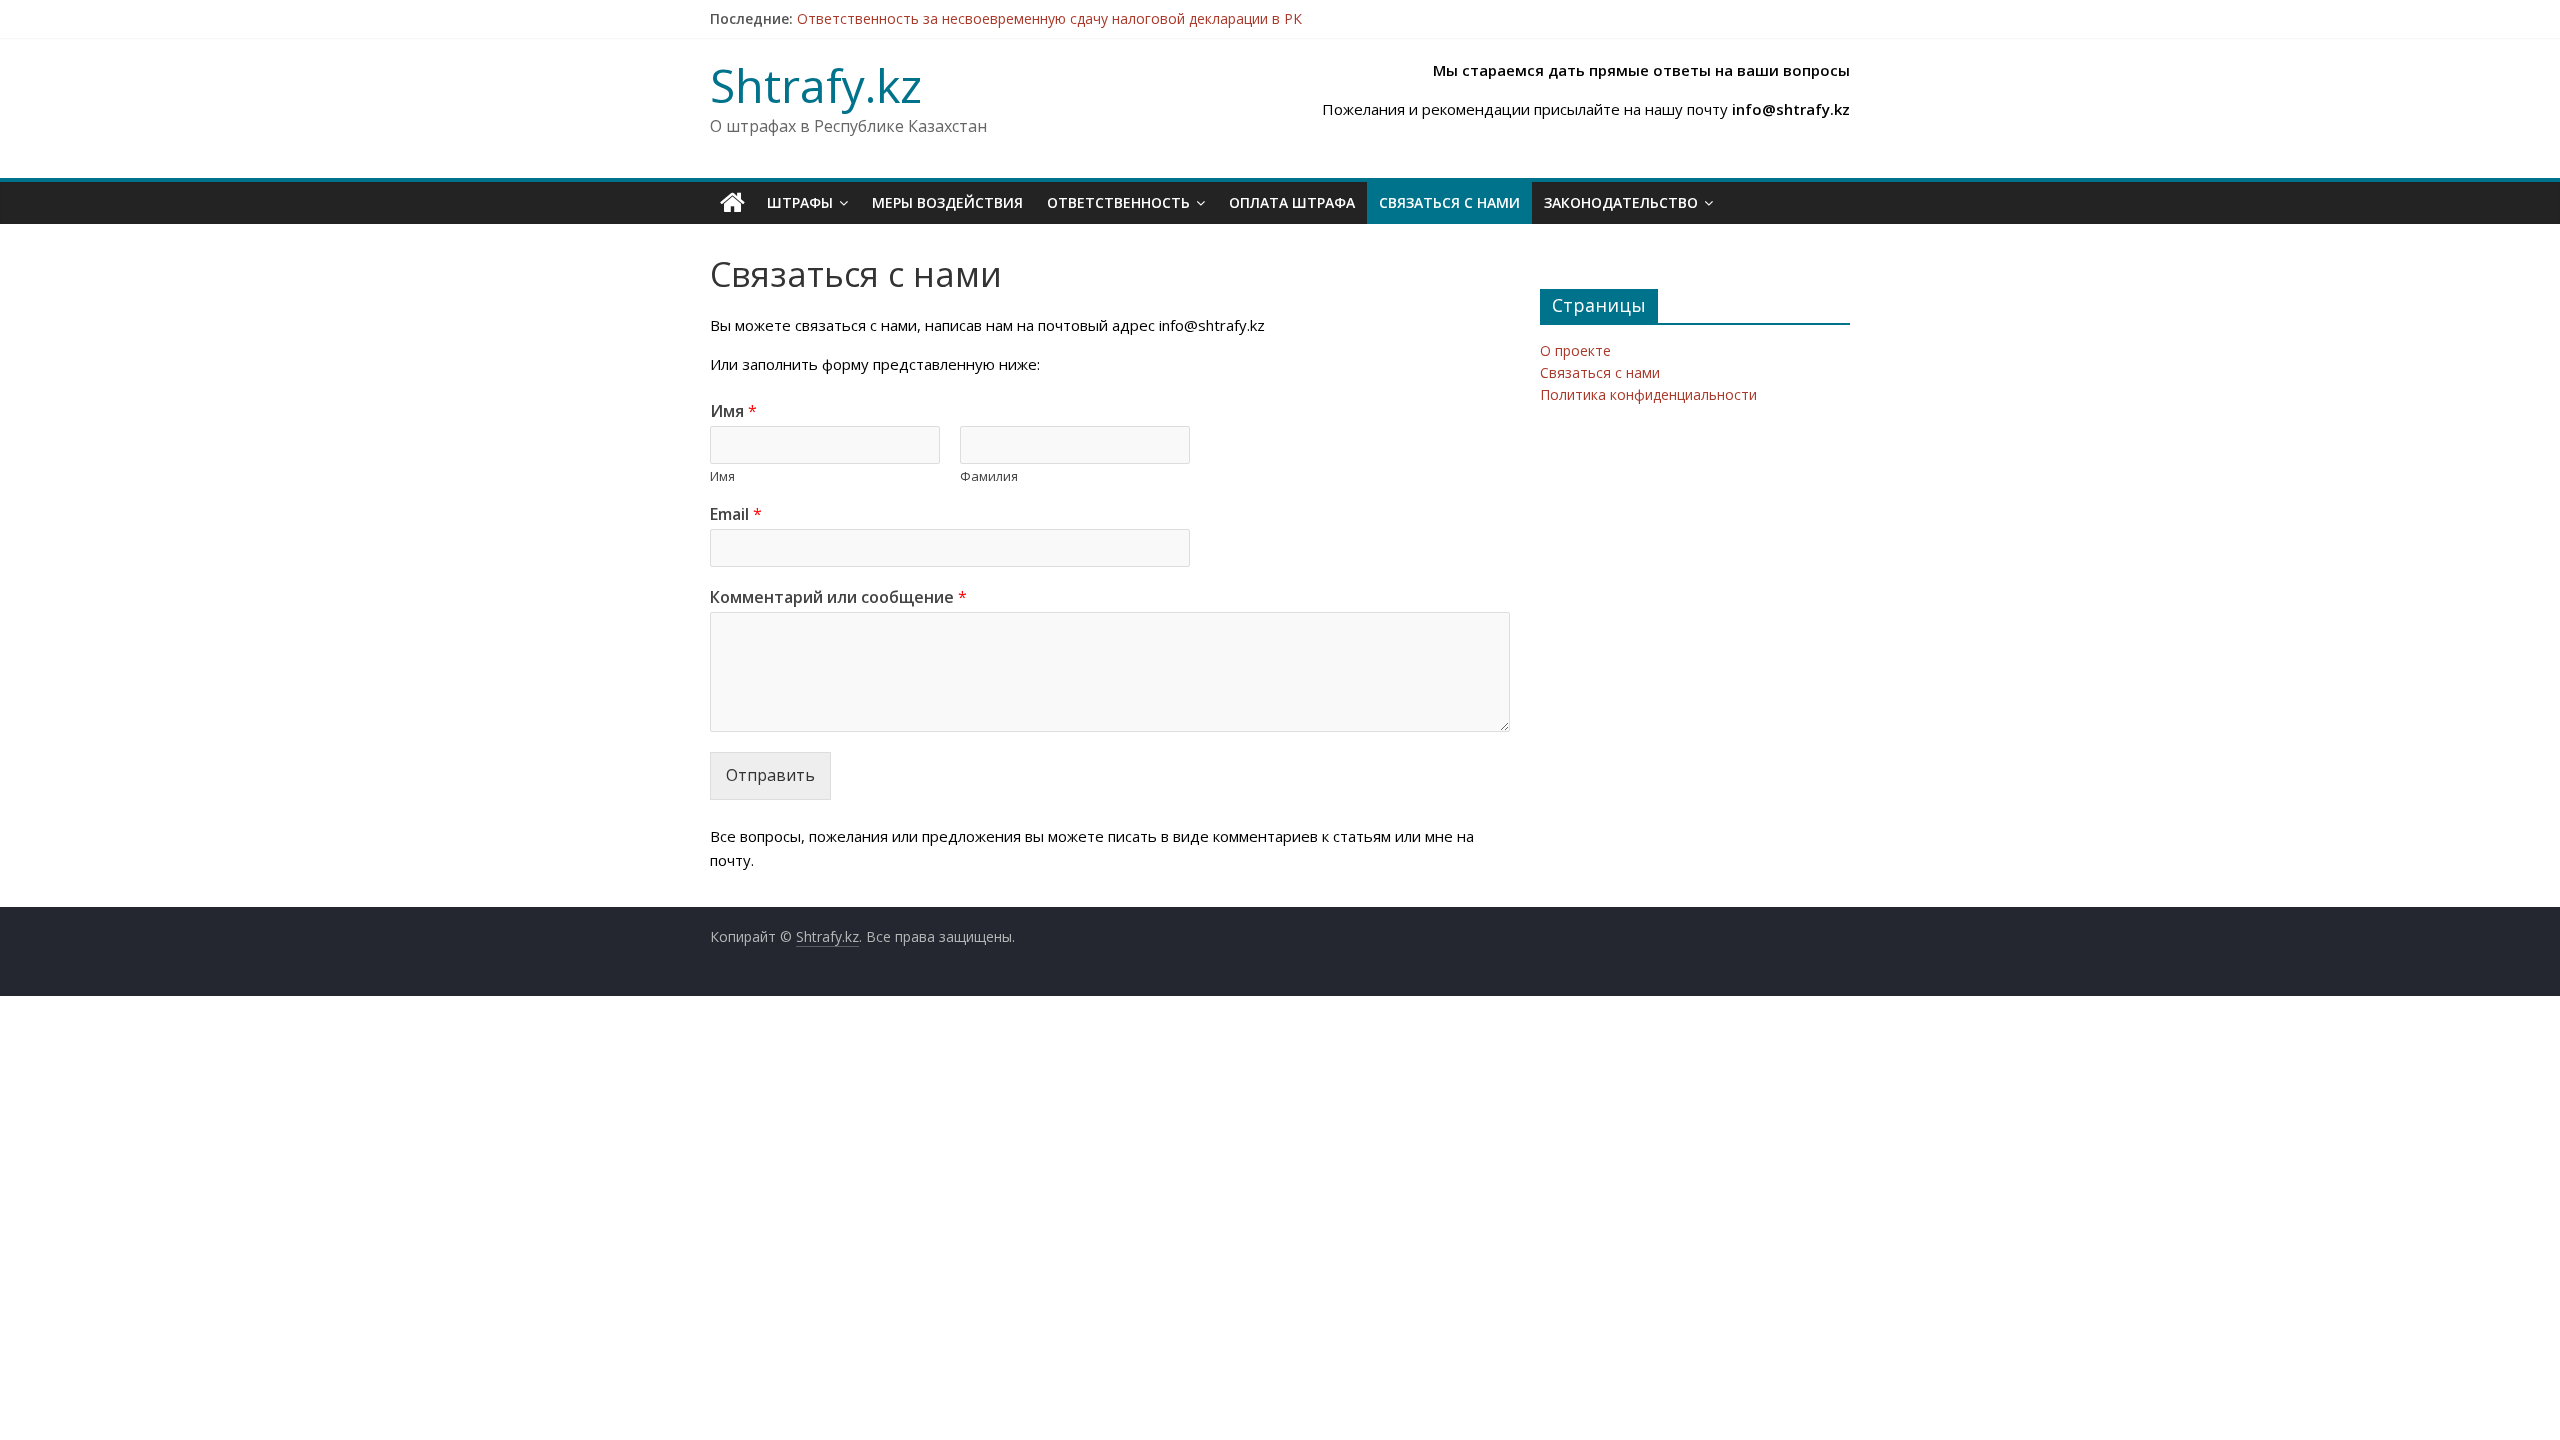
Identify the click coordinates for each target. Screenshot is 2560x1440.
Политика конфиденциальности (1648, 394)
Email (736, 514)
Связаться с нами (1449, 202)
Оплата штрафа (1292, 202)
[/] (732, 203)
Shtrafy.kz (816, 85)
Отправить (770, 775)
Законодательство (1621, 202)
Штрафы (800, 202)
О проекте (1575, 350)
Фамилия (989, 476)
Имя (733, 411)
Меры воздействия (947, 202)
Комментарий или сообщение (838, 597)
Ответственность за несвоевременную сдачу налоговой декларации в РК (1049, 18)
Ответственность (1118, 202)
